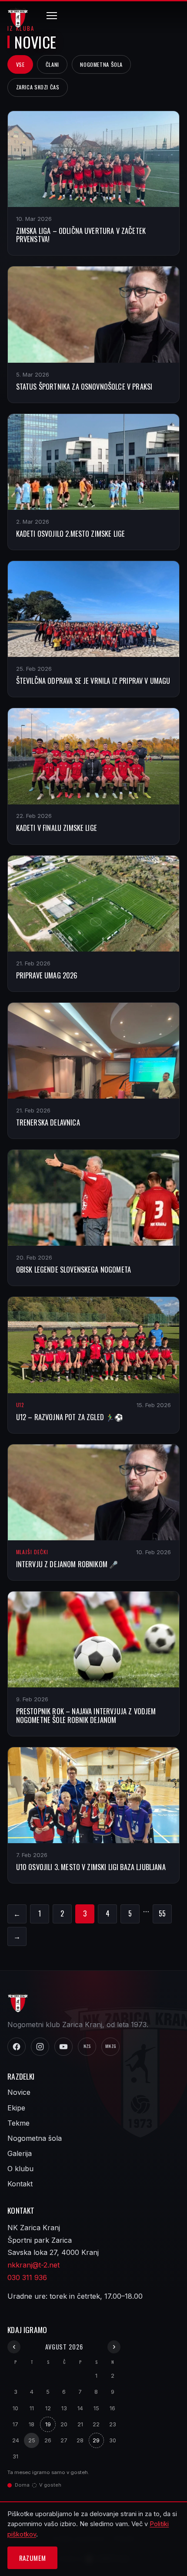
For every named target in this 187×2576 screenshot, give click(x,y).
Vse (20, 64)
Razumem (33, 2558)
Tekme (18, 2123)
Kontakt (20, 2184)
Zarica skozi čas (38, 87)
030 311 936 (27, 2277)
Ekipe (16, 2108)
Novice (19, 2092)
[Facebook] (17, 2047)
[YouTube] (63, 2047)
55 (162, 1913)
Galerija (20, 2153)
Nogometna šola (101, 64)
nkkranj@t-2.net (33, 2265)
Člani (52, 64)
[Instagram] (40, 2047)
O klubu (20, 2169)
